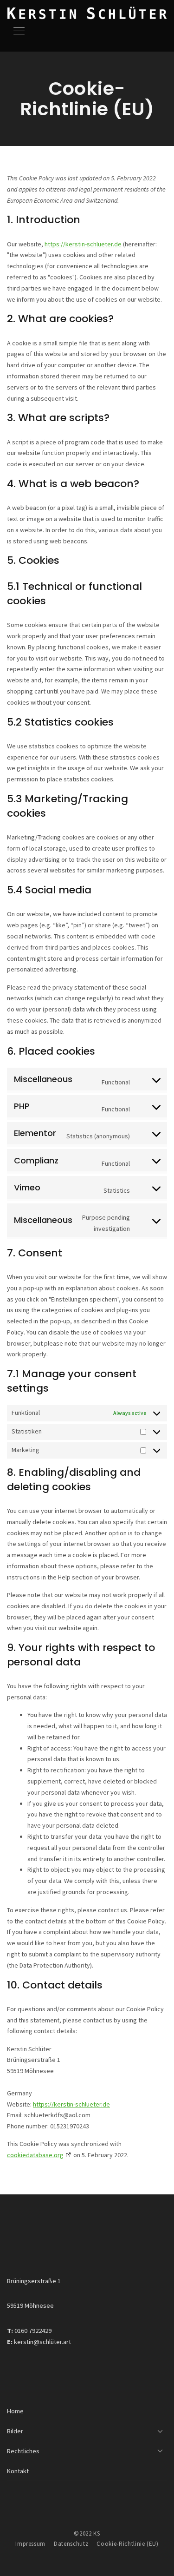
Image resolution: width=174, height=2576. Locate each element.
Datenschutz (71, 2544)
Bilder (15, 2431)
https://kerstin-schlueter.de (83, 244)
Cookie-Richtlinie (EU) (127, 2544)
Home (15, 2411)
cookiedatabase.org (35, 2155)
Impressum (30, 2544)
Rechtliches (23, 2451)
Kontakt (18, 2471)
